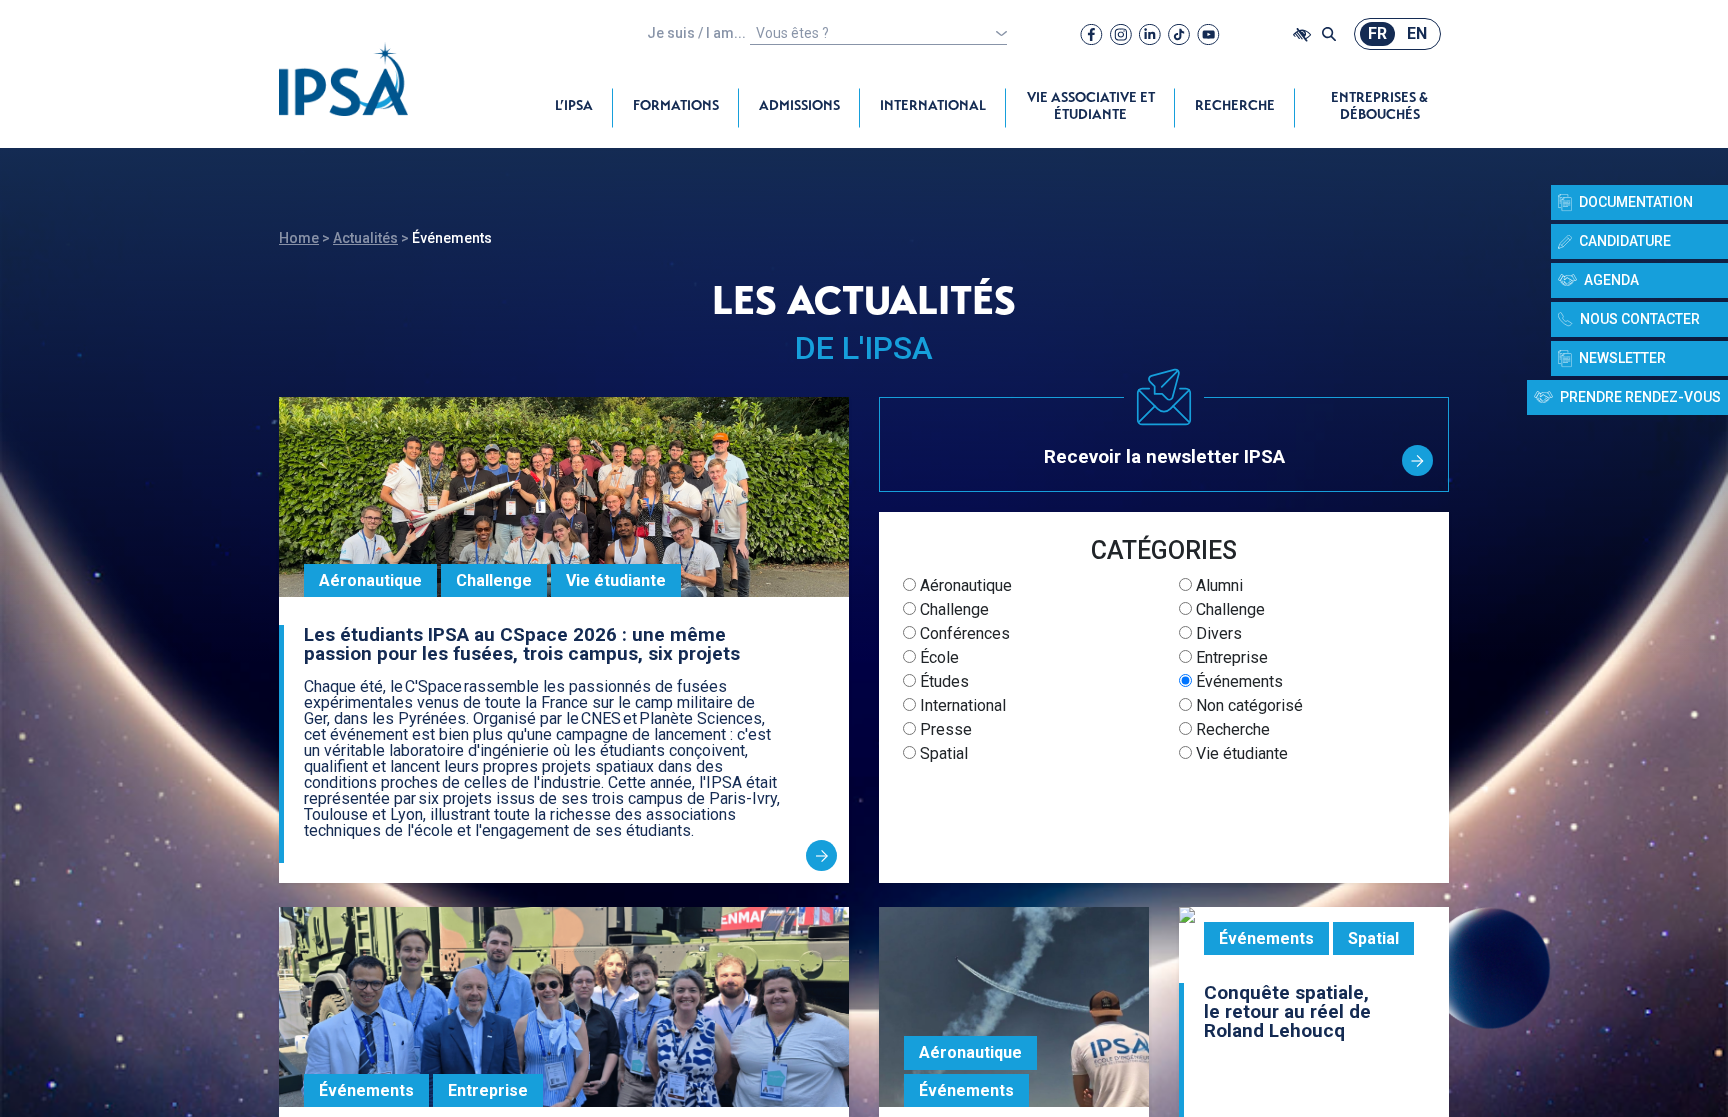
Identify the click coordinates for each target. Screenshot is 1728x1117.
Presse (944, 729)
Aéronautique (964, 585)
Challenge (952, 609)
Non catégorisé (1247, 705)
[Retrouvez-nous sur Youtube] (1208, 34)
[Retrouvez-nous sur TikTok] (1179, 34)
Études (942, 681)
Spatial (942, 753)
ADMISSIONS (799, 107)
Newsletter (1622, 358)
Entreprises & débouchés (1379, 107)
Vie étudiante (1240, 753)
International (933, 107)
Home (299, 238)
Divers (1217, 633)
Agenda (1611, 280)
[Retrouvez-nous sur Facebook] (1091, 34)
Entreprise (1230, 657)
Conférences (963, 633)
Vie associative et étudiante (1091, 107)
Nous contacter (1640, 319)
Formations (676, 107)
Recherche (1235, 107)
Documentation (1636, 202)
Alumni (1217, 585)
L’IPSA (574, 107)
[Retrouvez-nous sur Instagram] (1121, 34)
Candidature (1625, 241)
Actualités (365, 238)
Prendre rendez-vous (1640, 397)
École (937, 657)
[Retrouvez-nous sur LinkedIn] (1150, 34)
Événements (1237, 681)
